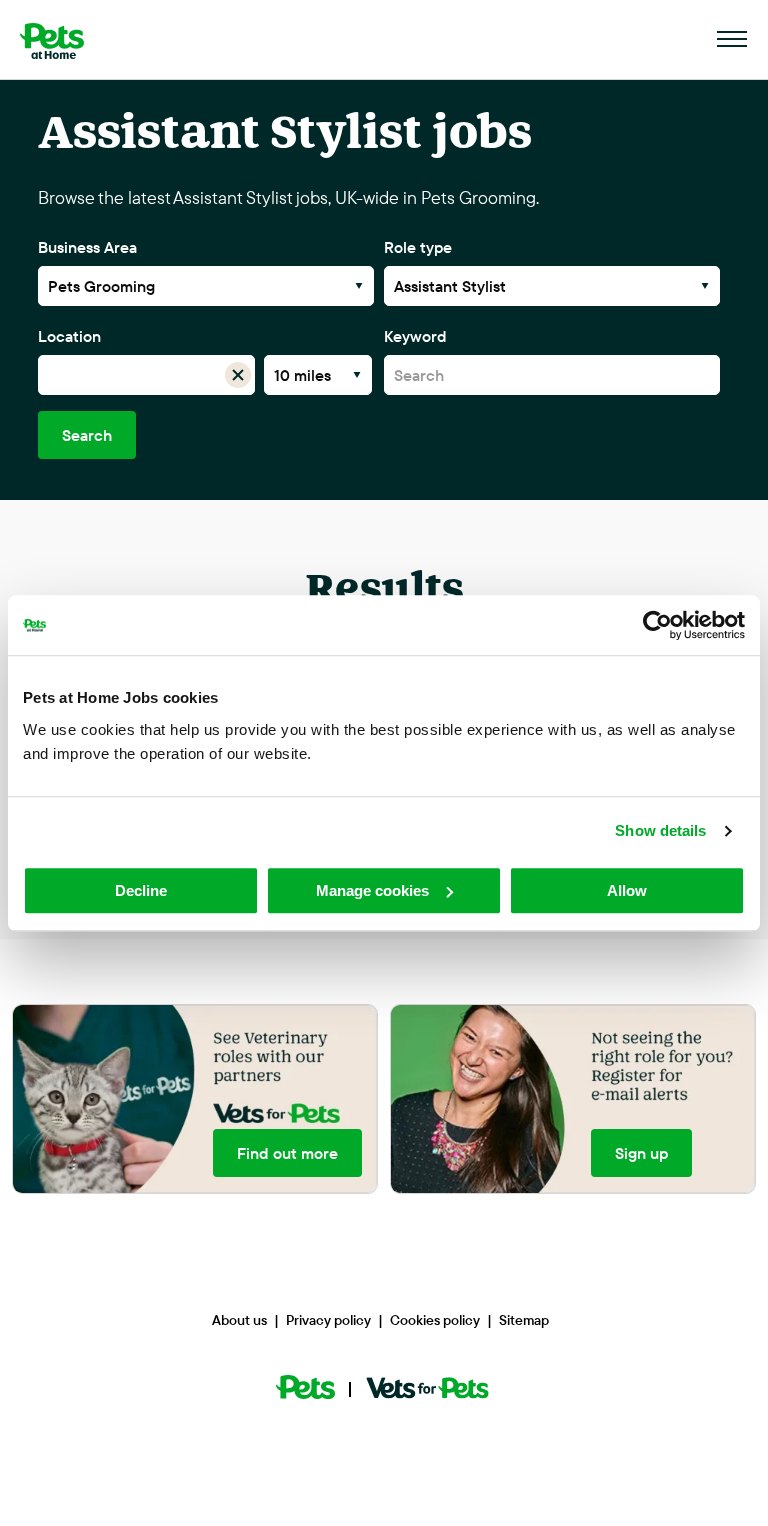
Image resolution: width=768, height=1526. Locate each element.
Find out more (287, 1153)
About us (239, 1320)
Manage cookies (372, 890)
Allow (627, 890)
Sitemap (524, 1320)
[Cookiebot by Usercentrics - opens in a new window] (657, 625)
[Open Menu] (733, 40)
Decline (141, 890)
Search (87, 435)
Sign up (641, 1153)
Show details (660, 830)
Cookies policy (435, 1320)
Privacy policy (328, 1320)
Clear (238, 374)
